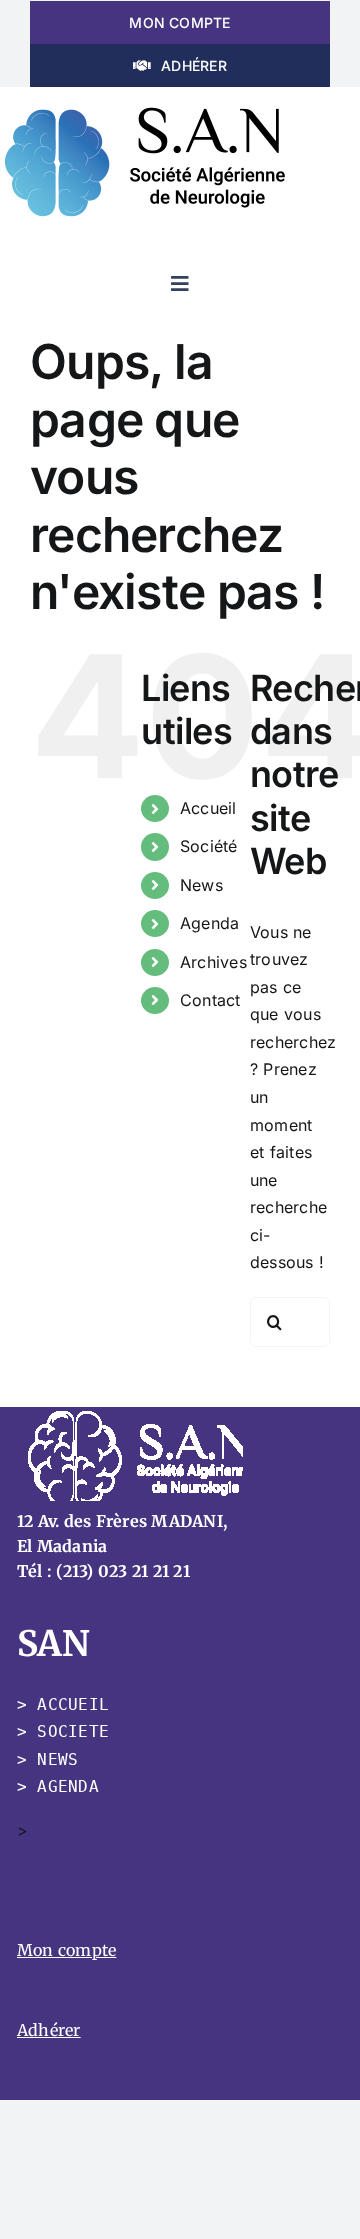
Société (209, 846)
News (201, 885)
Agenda (209, 923)
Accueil (208, 808)
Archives (213, 962)
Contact (210, 1000)
